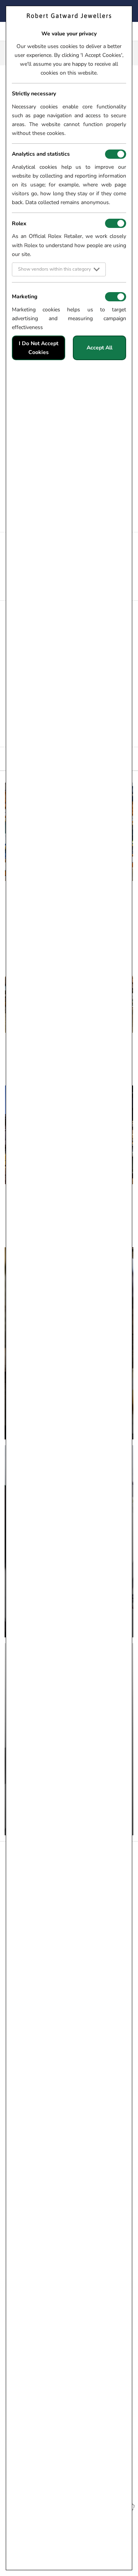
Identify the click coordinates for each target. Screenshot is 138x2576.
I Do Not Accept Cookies (39, 348)
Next (132, 205)
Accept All (99, 348)
